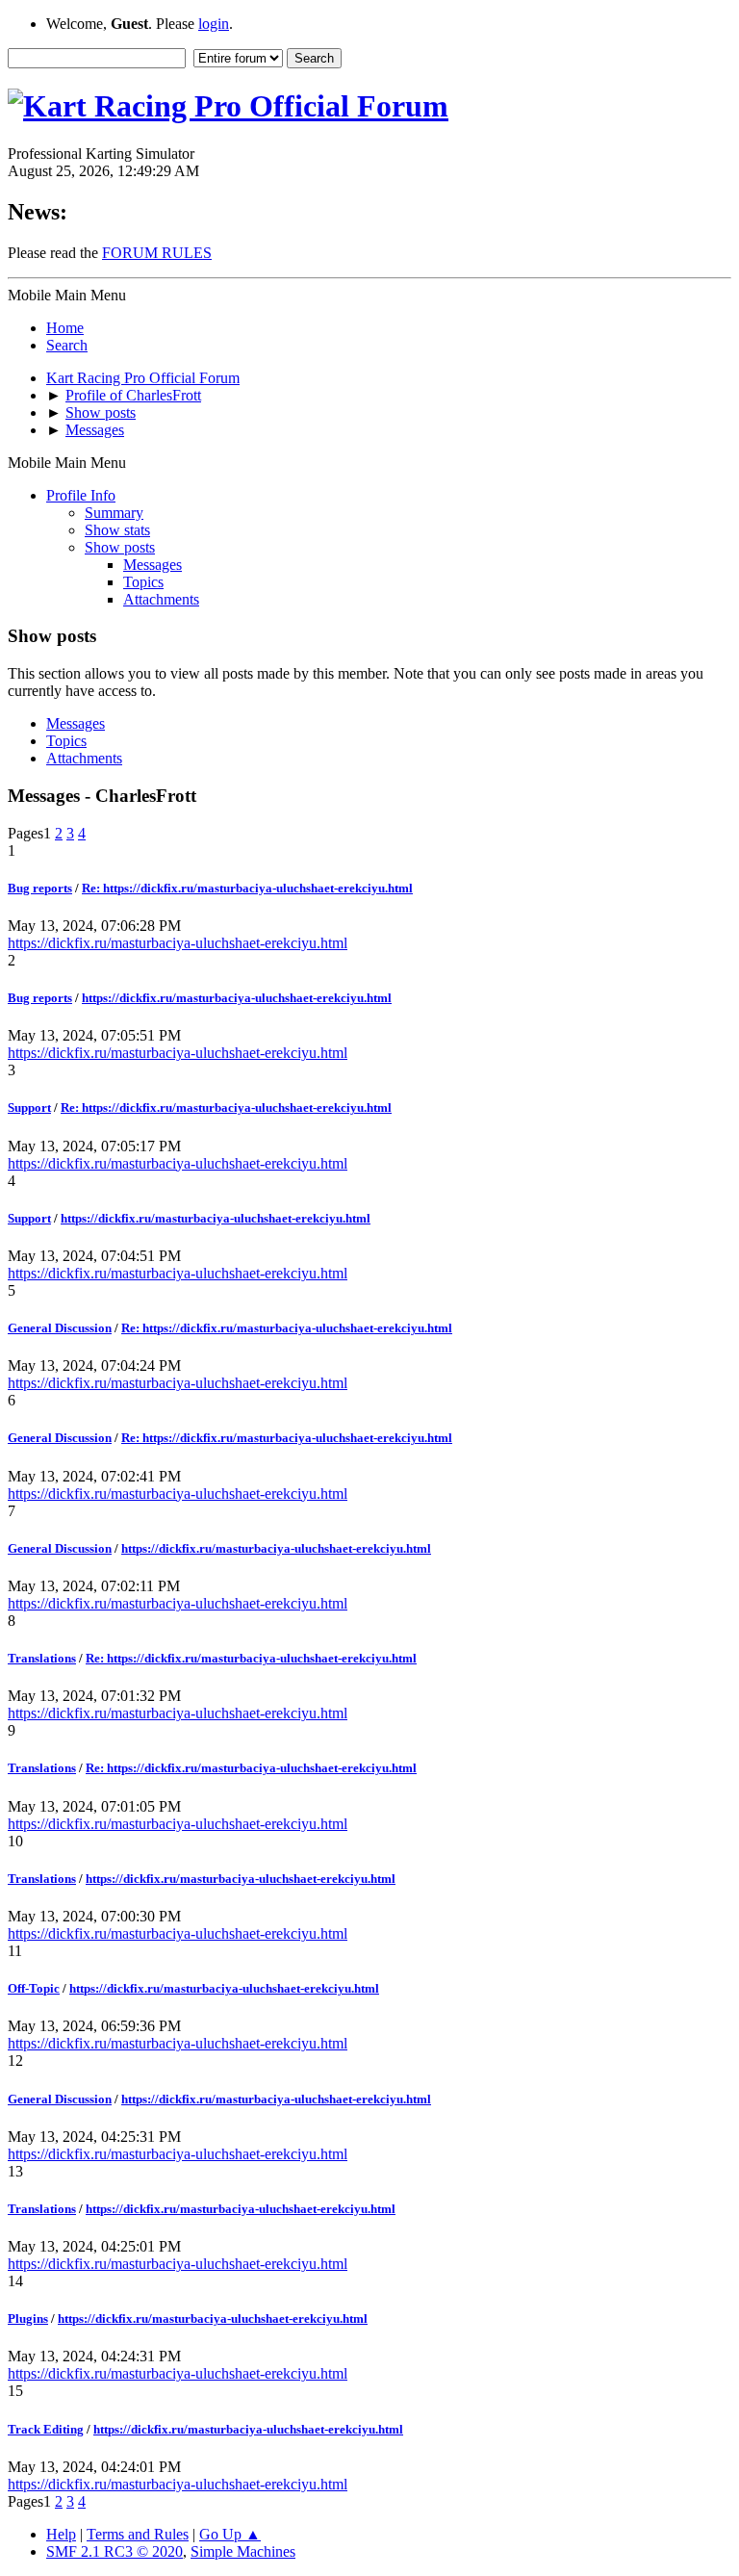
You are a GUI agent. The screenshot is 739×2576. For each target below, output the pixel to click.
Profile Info (81, 495)
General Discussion (60, 1328)
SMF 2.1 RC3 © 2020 (115, 2551)
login (214, 24)
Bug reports (40, 888)
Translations (42, 1658)
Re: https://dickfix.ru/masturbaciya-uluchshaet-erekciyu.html (247, 888)
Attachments (161, 599)
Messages (153, 565)
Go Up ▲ (230, 2534)
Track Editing (46, 2429)
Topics (143, 582)
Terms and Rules (138, 2534)
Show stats (117, 530)
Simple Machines (243, 2551)
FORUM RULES (157, 253)
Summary (114, 513)
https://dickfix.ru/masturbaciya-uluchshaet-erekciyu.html (178, 943)
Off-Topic (34, 1988)
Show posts (120, 547)
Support (29, 1108)
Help (61, 2534)
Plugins (28, 2318)
